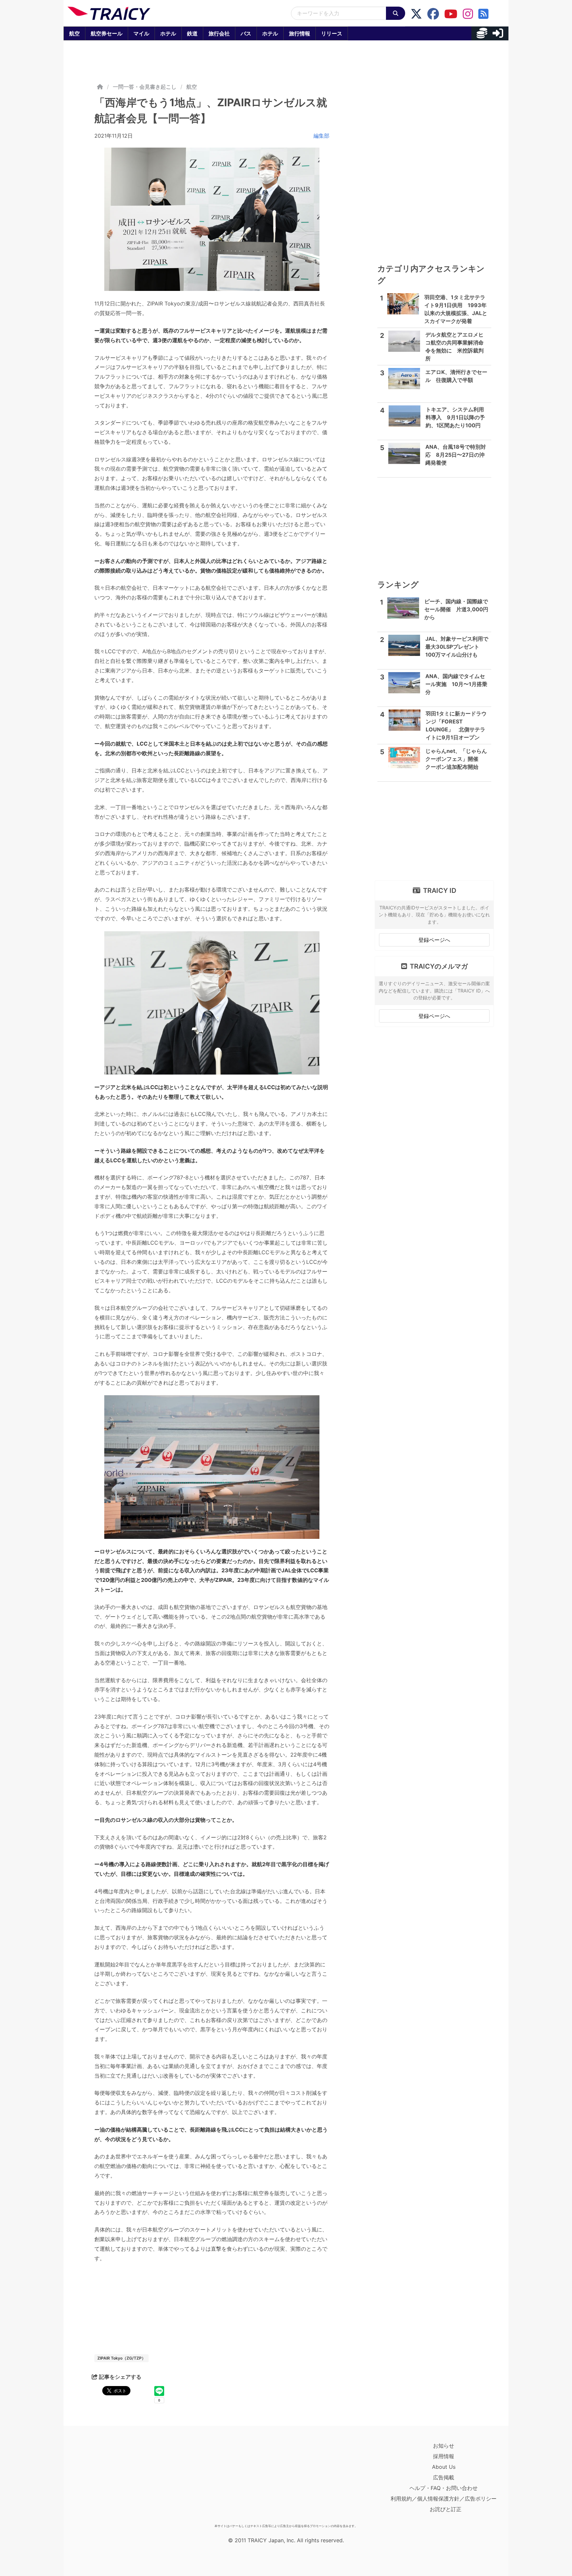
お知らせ (444, 2446)
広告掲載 (444, 2477)
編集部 (321, 136)
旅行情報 (300, 33)
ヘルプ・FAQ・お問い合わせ (444, 2488)
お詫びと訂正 (446, 2509)
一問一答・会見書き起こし (145, 87)
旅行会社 (219, 33)
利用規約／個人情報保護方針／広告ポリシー (444, 2499)
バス (246, 33)
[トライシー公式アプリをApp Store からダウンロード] (106, 2481)
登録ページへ (434, 940)
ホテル (168, 33)
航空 (74, 33)
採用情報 (444, 2456)
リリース (332, 33)
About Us (444, 2467)
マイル (141, 33)
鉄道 (192, 33)
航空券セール (107, 33)
